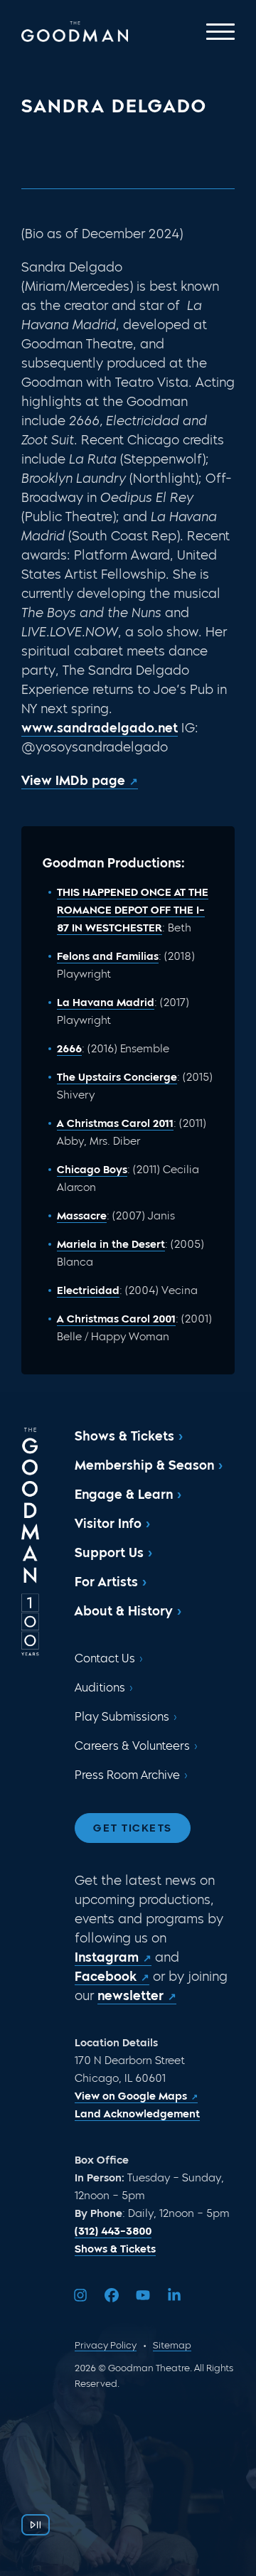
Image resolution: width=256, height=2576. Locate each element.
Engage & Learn (124, 1495)
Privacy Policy (106, 2345)
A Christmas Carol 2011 (115, 1123)
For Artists (106, 1582)
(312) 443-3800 (113, 2231)
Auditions (100, 1688)
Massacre (82, 1216)
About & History (124, 1611)
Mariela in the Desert (111, 1244)
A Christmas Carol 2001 (116, 1319)
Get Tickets (133, 1828)
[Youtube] (143, 2295)
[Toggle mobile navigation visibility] (220, 32)
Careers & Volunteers (132, 1746)
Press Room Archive (127, 1775)
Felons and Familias (108, 956)
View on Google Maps (131, 2096)
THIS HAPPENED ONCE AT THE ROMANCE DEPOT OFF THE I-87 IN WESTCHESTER (133, 910)
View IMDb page (73, 781)
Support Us (109, 1553)
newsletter (130, 1996)
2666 (69, 1049)
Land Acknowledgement (137, 2114)
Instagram (107, 1957)
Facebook (106, 1977)
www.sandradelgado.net (100, 728)
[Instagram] (80, 2295)
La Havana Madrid (106, 1003)
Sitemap (172, 2345)
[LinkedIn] (174, 2295)
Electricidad (88, 1290)
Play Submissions (122, 1717)
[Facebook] (112, 2295)
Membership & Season (144, 1465)
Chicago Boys (92, 1170)
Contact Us (105, 1658)
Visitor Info (108, 1524)
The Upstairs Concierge (117, 1077)
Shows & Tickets (124, 1436)
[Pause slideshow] (36, 2525)
